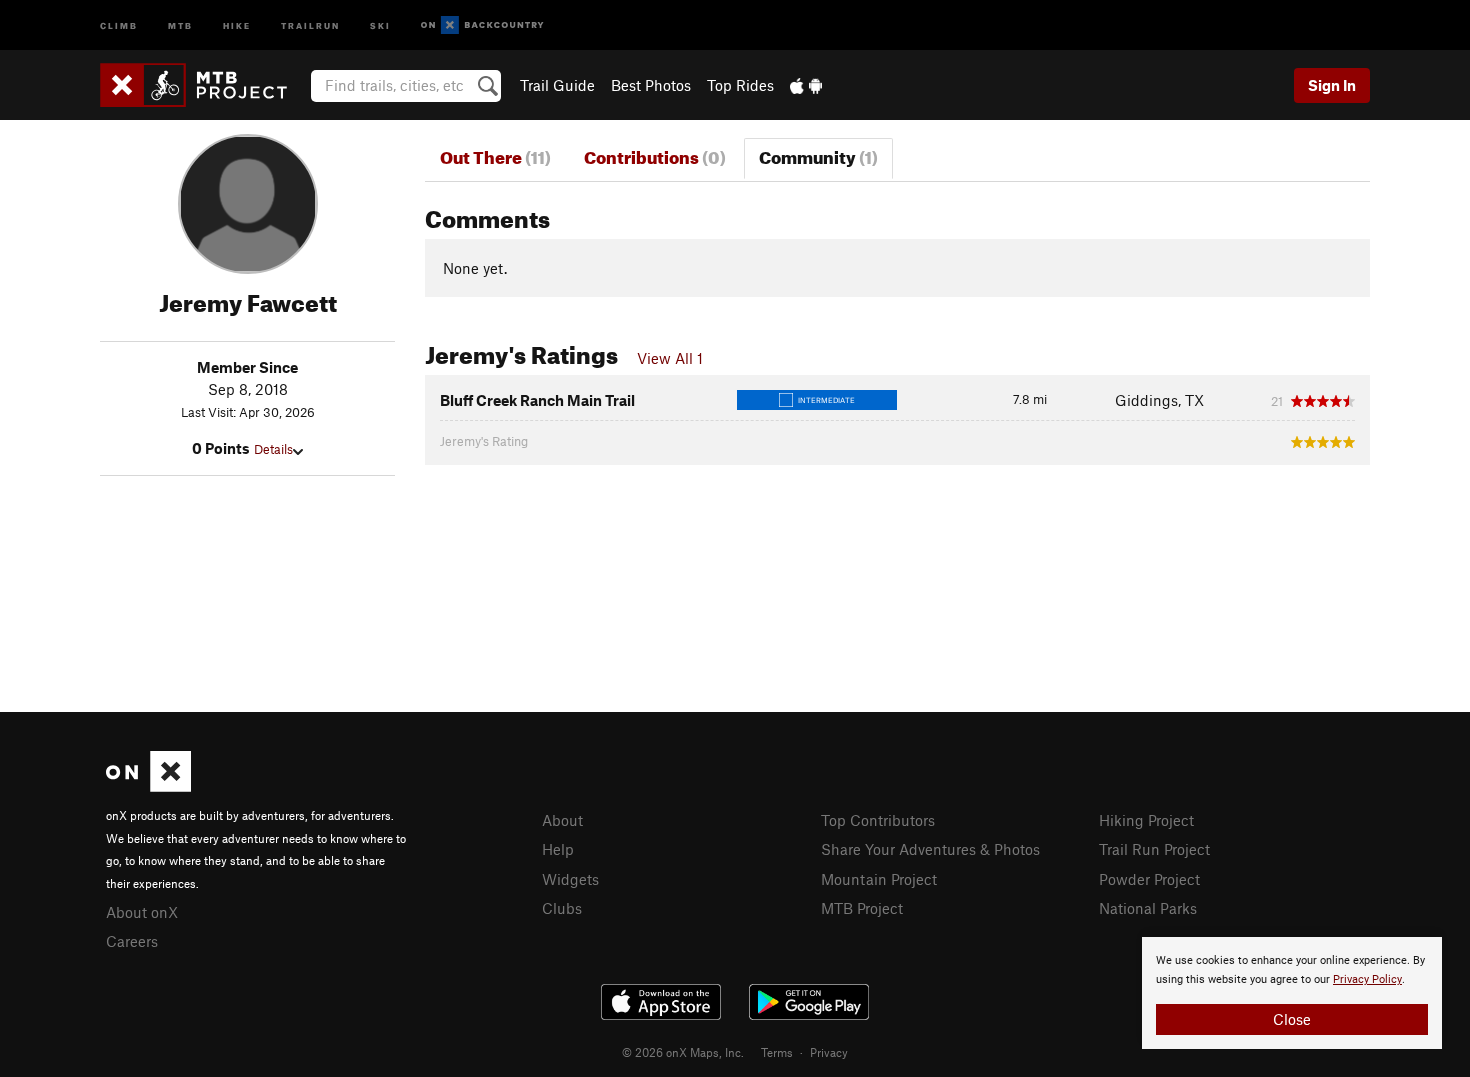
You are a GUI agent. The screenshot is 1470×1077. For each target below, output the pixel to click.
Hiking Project (1146, 820)
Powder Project (1149, 879)
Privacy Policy (1367, 979)
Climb (119, 24)
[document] (1292, 993)
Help (558, 849)
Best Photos (651, 85)
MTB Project (862, 908)
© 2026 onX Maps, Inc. (683, 1052)
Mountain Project (879, 879)
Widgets (570, 879)
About (562, 820)
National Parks (1148, 908)
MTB (180, 24)
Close (1292, 1019)
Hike (237, 24)
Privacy (829, 1052)
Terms (777, 1052)
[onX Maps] (148, 786)
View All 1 (670, 358)
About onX (142, 912)
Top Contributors (878, 820)
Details (273, 449)
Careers (132, 941)
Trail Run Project (1154, 849)
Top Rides (740, 85)
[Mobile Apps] (806, 85)
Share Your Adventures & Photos (930, 849)
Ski (380, 24)
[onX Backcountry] (482, 25)
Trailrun (310, 24)
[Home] (203, 85)
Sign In (1332, 85)
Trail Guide (557, 85)
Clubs (562, 908)
